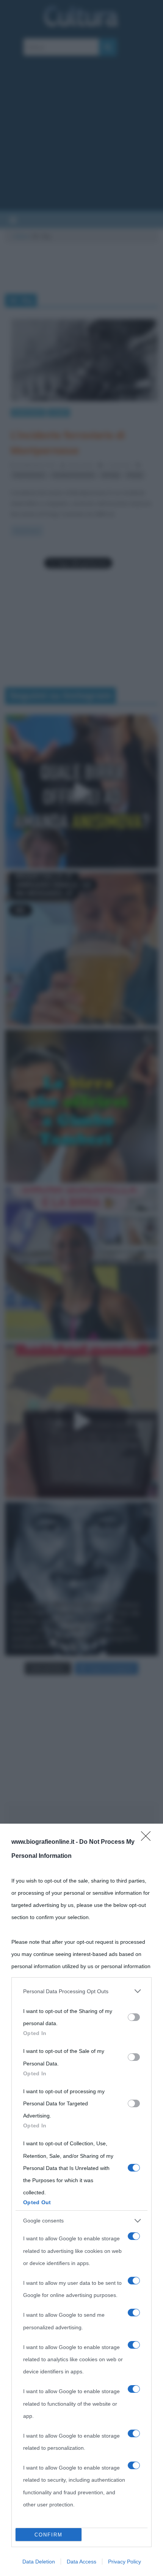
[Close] (148, 1838)
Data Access (81, 2562)
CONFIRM (49, 2535)
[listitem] (81, 1991)
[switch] (134, 2017)
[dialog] (81, 2200)
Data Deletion (39, 2562)
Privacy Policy (125, 2562)
